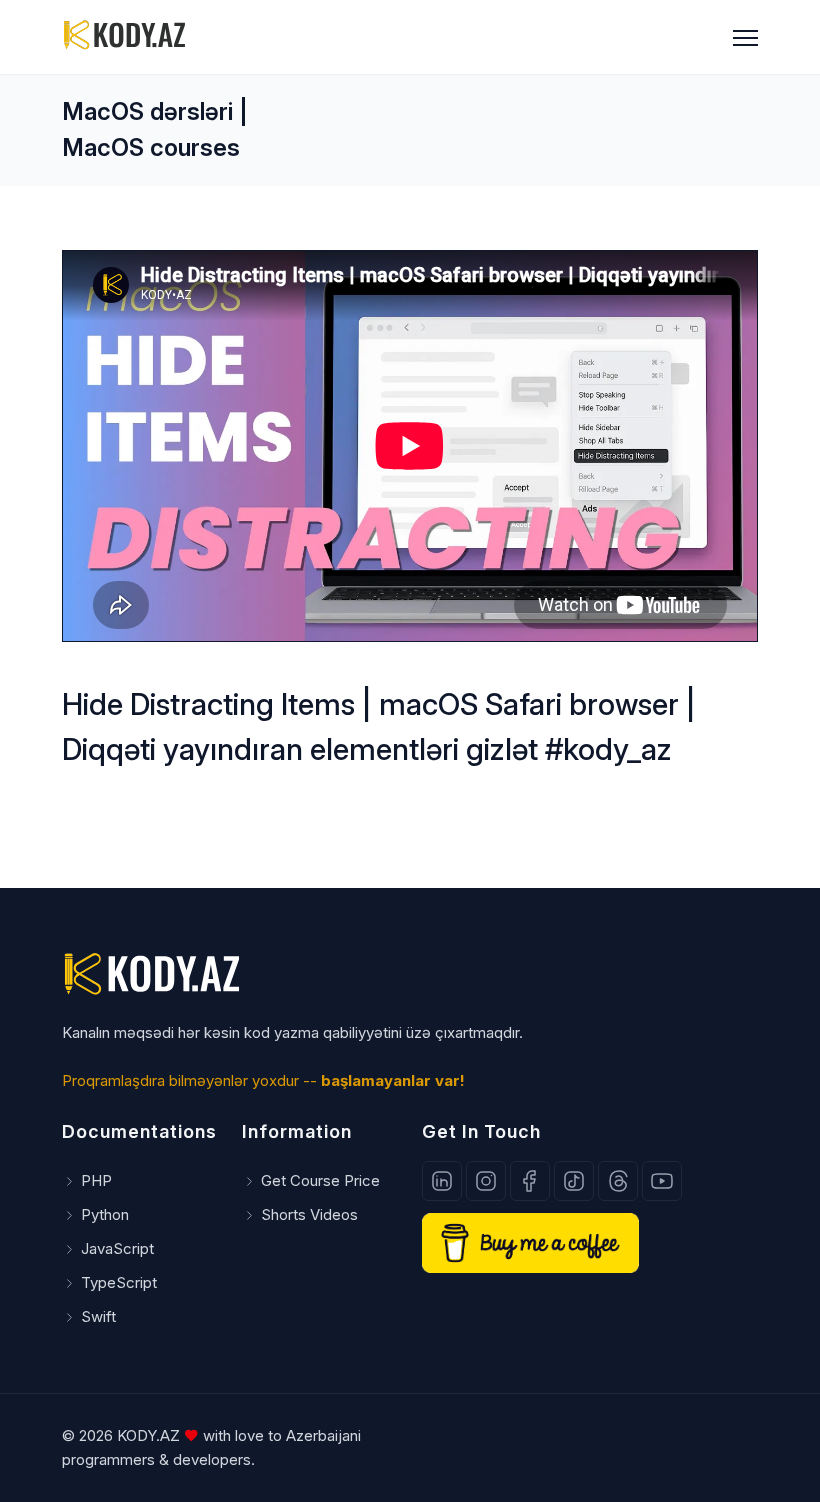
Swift (98, 1316)
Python (105, 1214)
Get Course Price (320, 1180)
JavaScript (117, 1248)
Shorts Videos (309, 1214)
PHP (96, 1180)
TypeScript (119, 1282)
